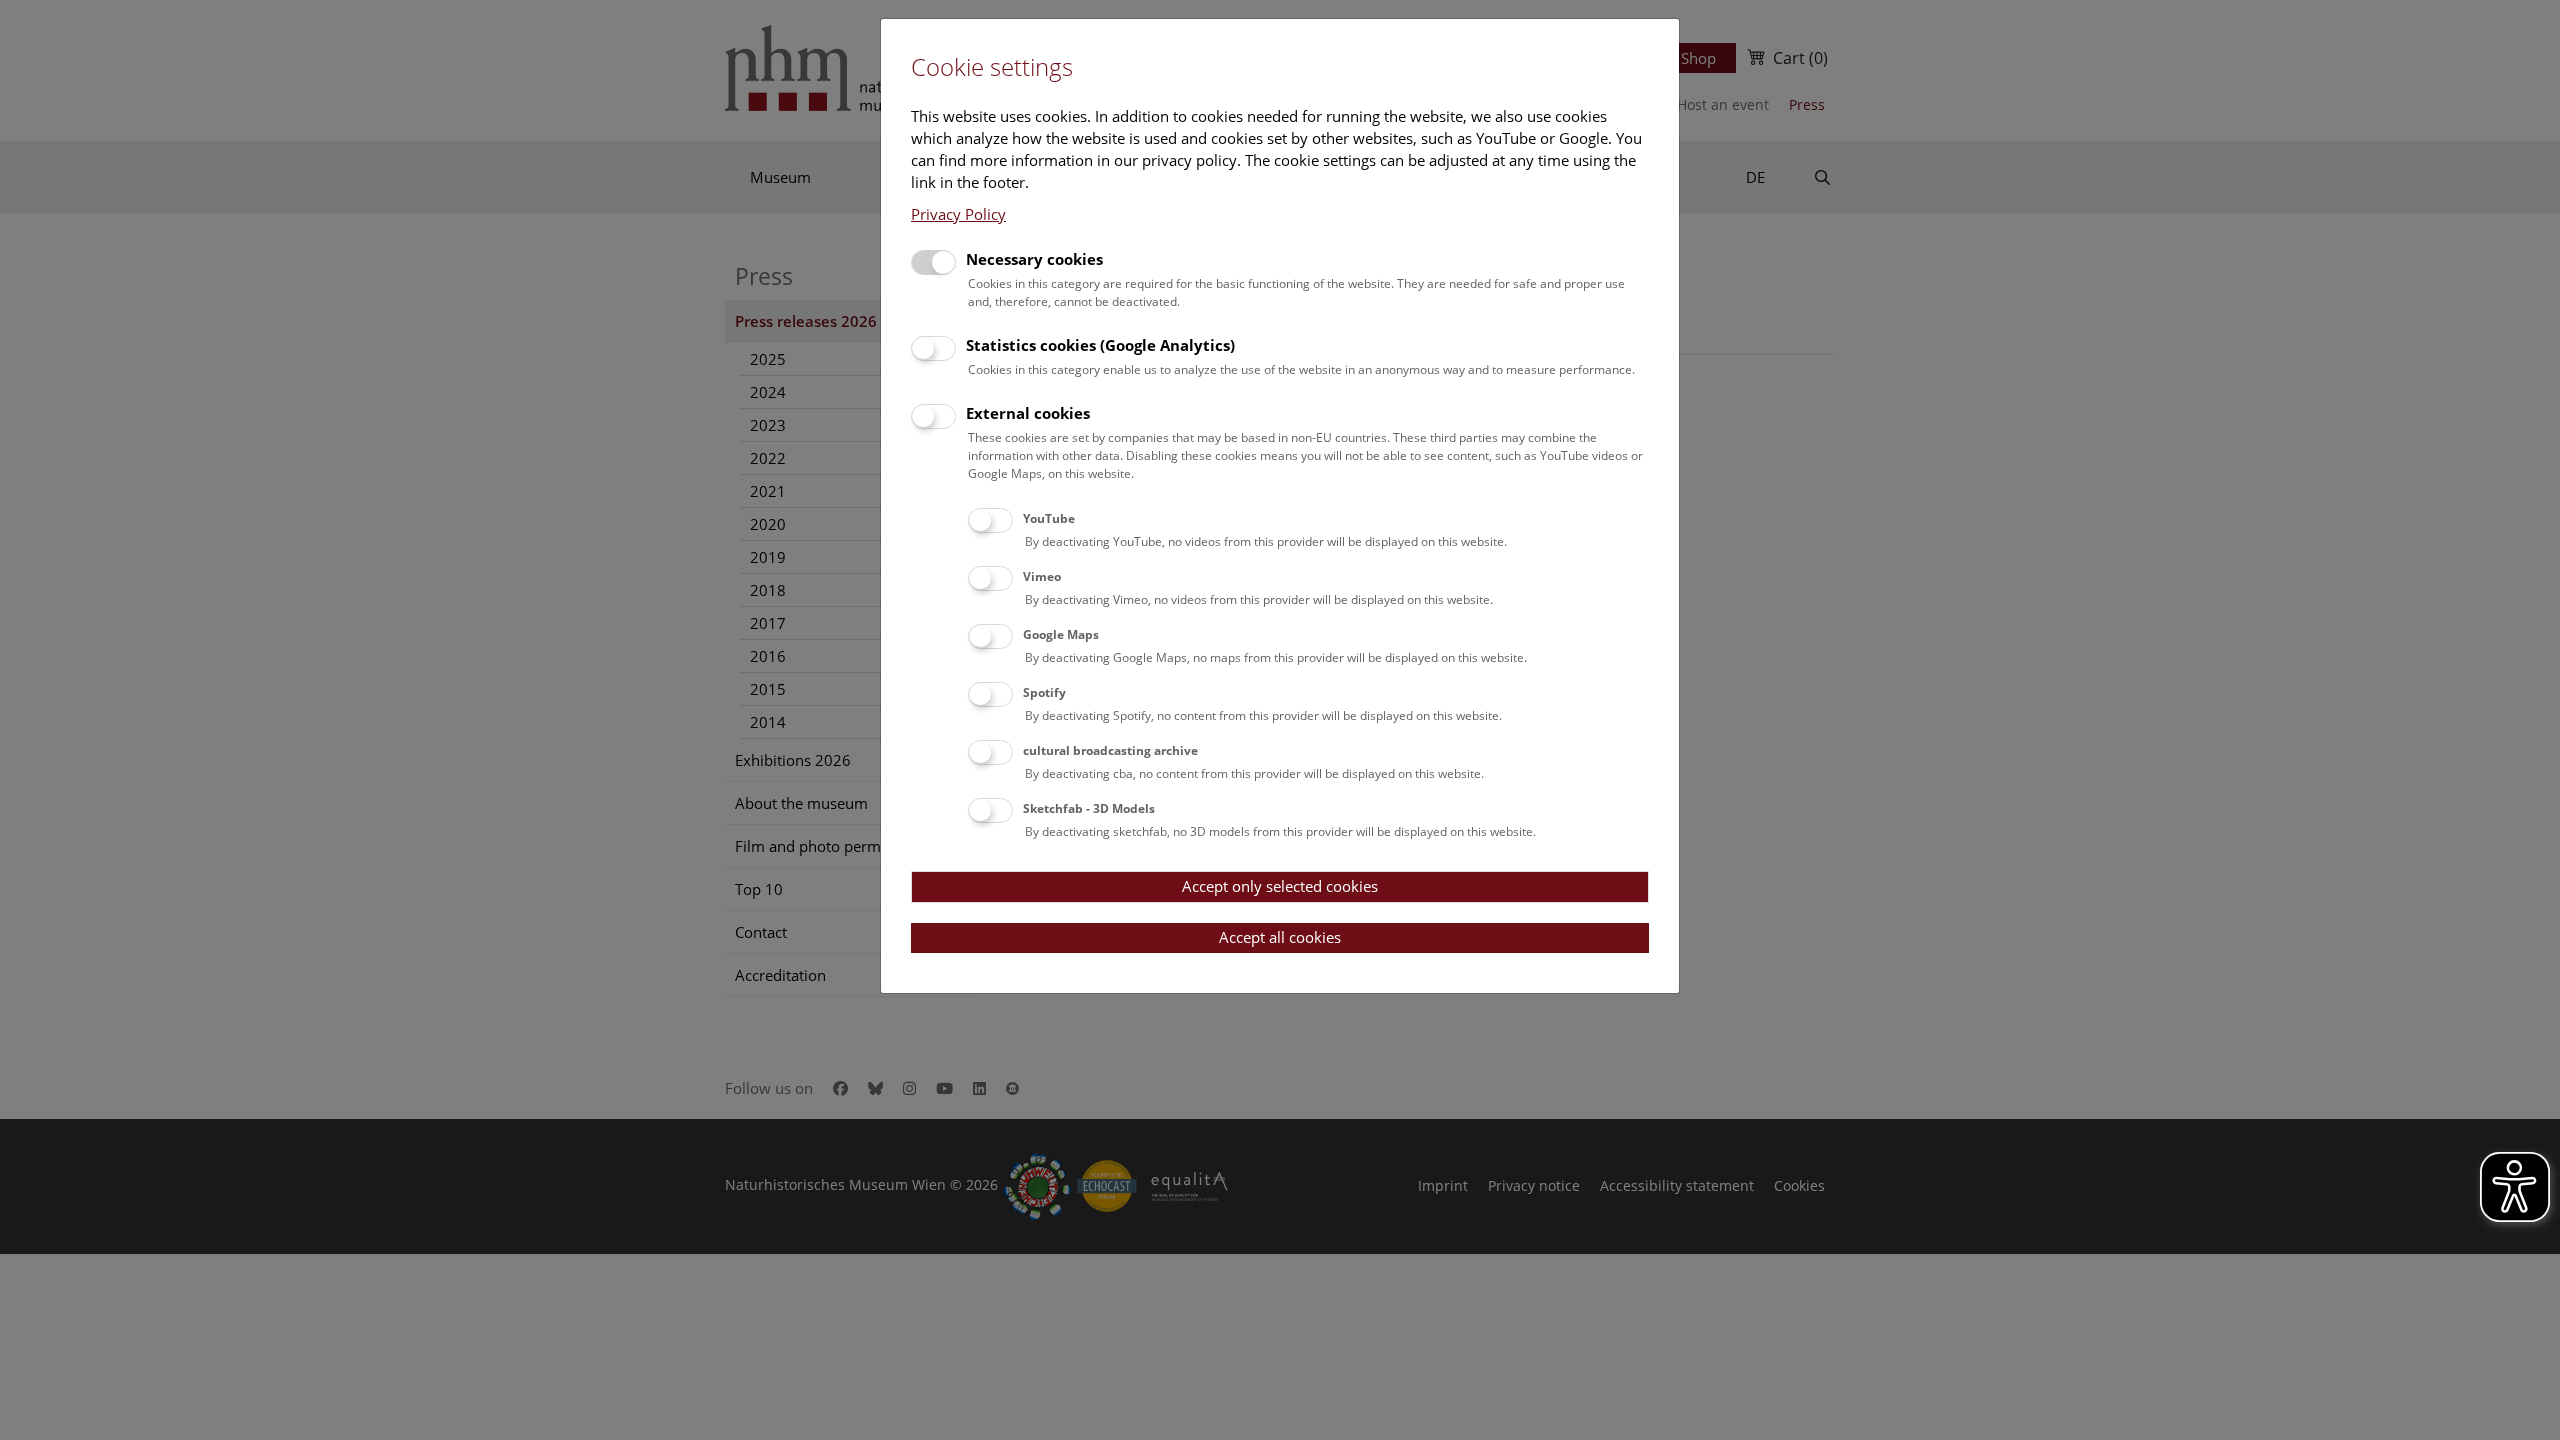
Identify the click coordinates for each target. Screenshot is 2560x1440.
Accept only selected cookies (1280, 886)
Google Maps (1061, 634)
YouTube (1049, 518)
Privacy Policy (958, 214)
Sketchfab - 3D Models (1089, 808)
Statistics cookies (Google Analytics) (1100, 345)
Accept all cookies (1280, 937)
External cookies (1028, 413)
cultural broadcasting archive (1110, 750)
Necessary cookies (1034, 259)
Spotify (1044, 692)
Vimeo (1042, 576)
